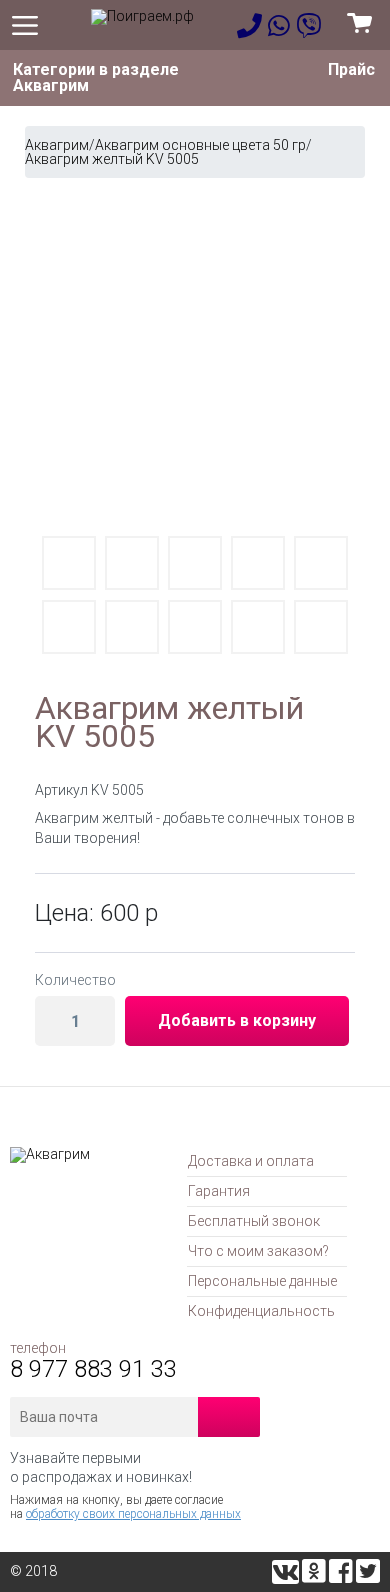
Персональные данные (262, 1281)
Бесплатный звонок (254, 1221)
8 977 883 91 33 (93, 1369)
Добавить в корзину (237, 1020)
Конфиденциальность (261, 1311)
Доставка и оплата (251, 1161)
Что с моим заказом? (258, 1251)
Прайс (351, 69)
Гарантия (219, 1191)
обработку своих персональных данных (133, 1514)
